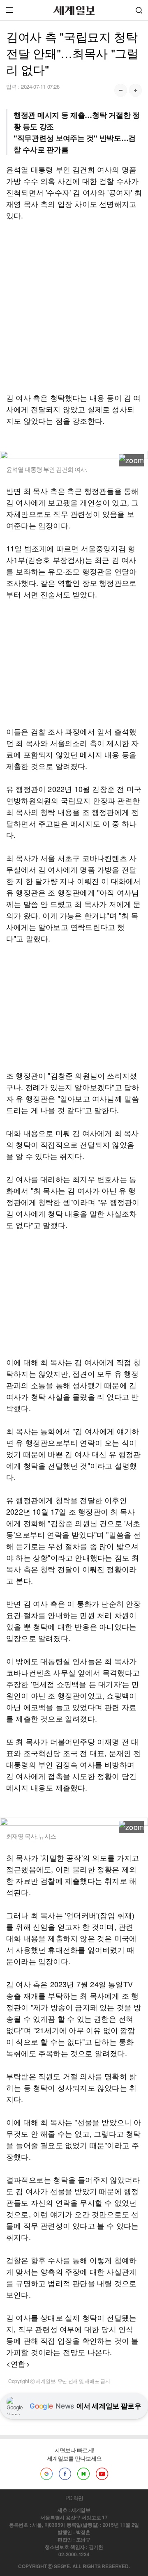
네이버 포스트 (83, 2474)
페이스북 (65, 2474)
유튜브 (102, 2474)
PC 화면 (74, 2498)
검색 (139, 10)
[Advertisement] (74, 306)
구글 (46, 2474)
